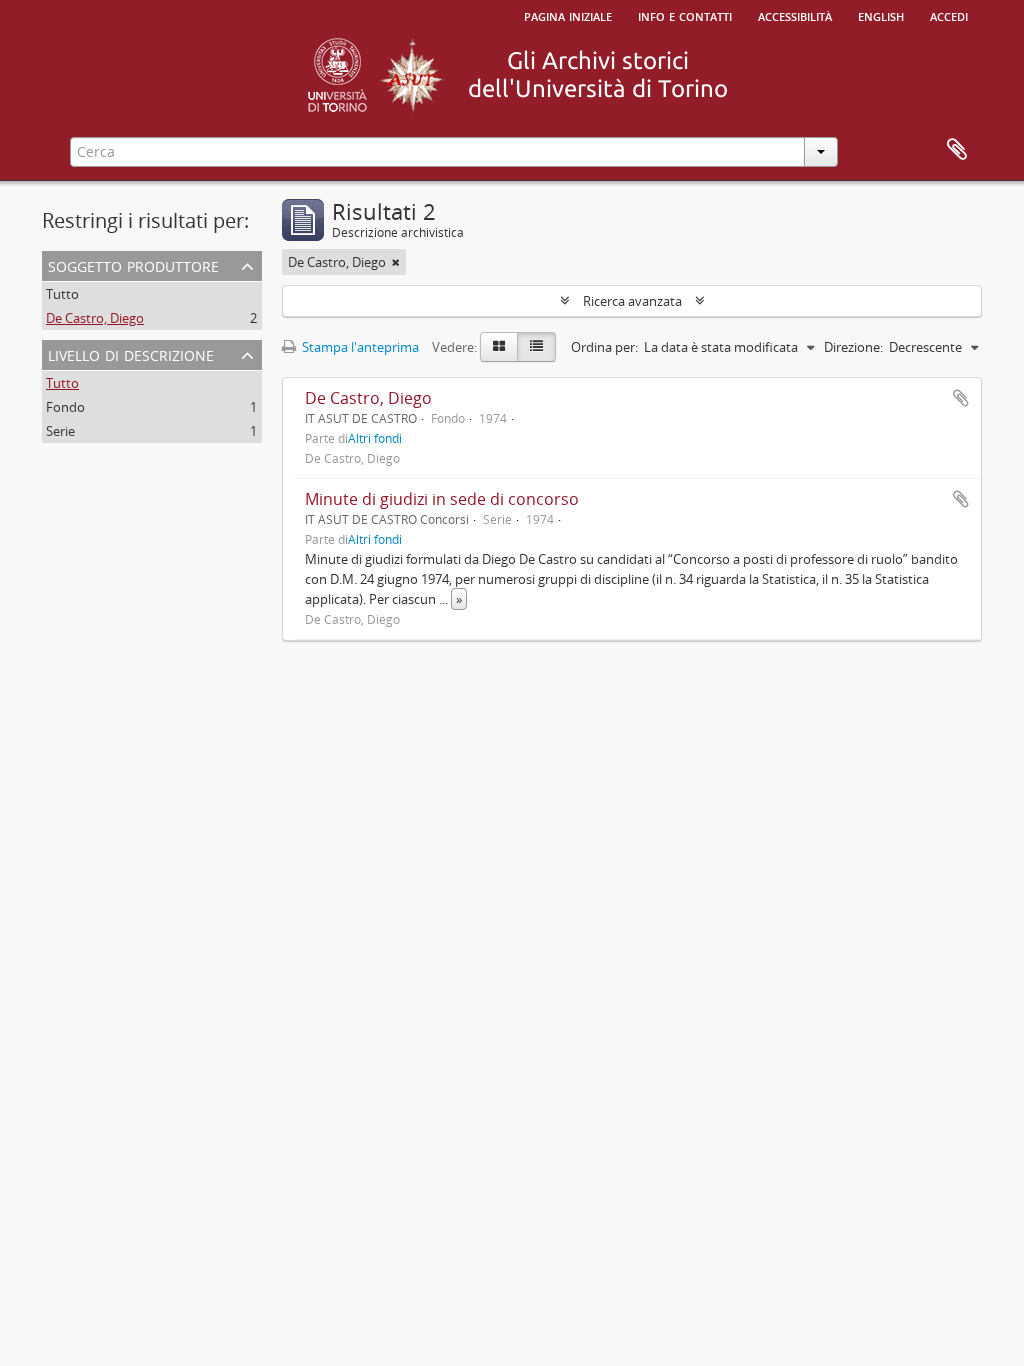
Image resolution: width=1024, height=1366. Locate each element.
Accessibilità (795, 15)
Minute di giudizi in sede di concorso (442, 499)
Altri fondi (375, 438)
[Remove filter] (396, 262)
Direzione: (853, 347)
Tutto (62, 294)
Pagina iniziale (568, 15)
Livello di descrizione (131, 353)
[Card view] (499, 347)
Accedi (949, 15)
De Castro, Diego (95, 318)
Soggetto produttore (133, 264)
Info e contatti (685, 15)
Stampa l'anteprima (359, 347)
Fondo (65, 407)
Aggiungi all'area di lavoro (961, 398)
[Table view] (536, 347)
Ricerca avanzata (632, 301)
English (881, 15)
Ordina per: (604, 347)
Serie (60, 431)
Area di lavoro (957, 150)
